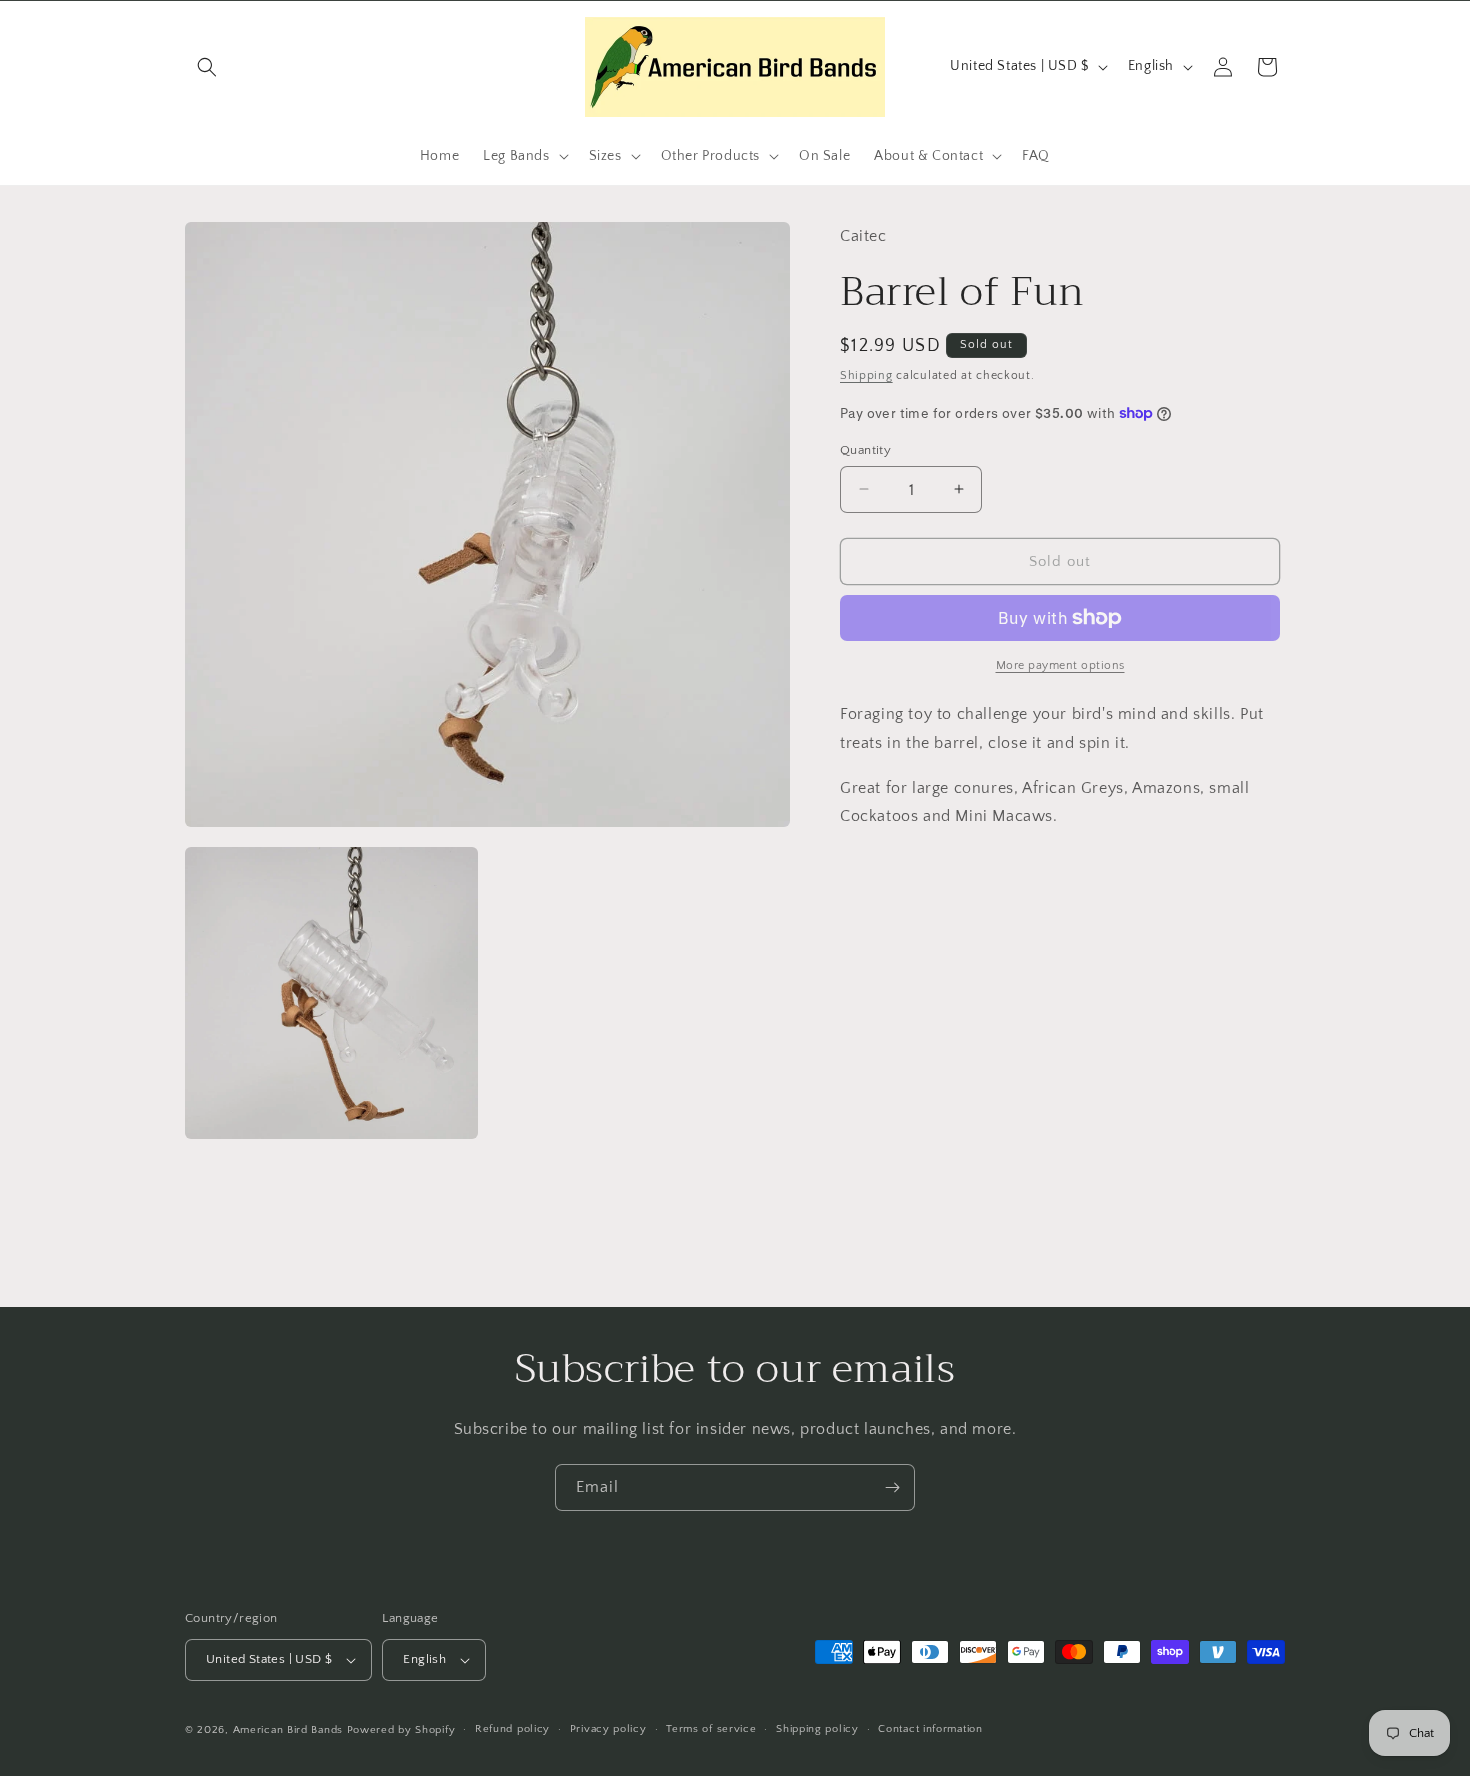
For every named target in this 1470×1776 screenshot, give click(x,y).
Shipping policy (817, 1729)
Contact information (930, 1729)
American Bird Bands (288, 1730)
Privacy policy (608, 1729)
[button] (207, 67)
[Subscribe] (892, 1487)
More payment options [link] (1060, 665)
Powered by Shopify (401, 1730)
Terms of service (711, 1729)
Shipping (866, 374)
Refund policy (512, 1729)
